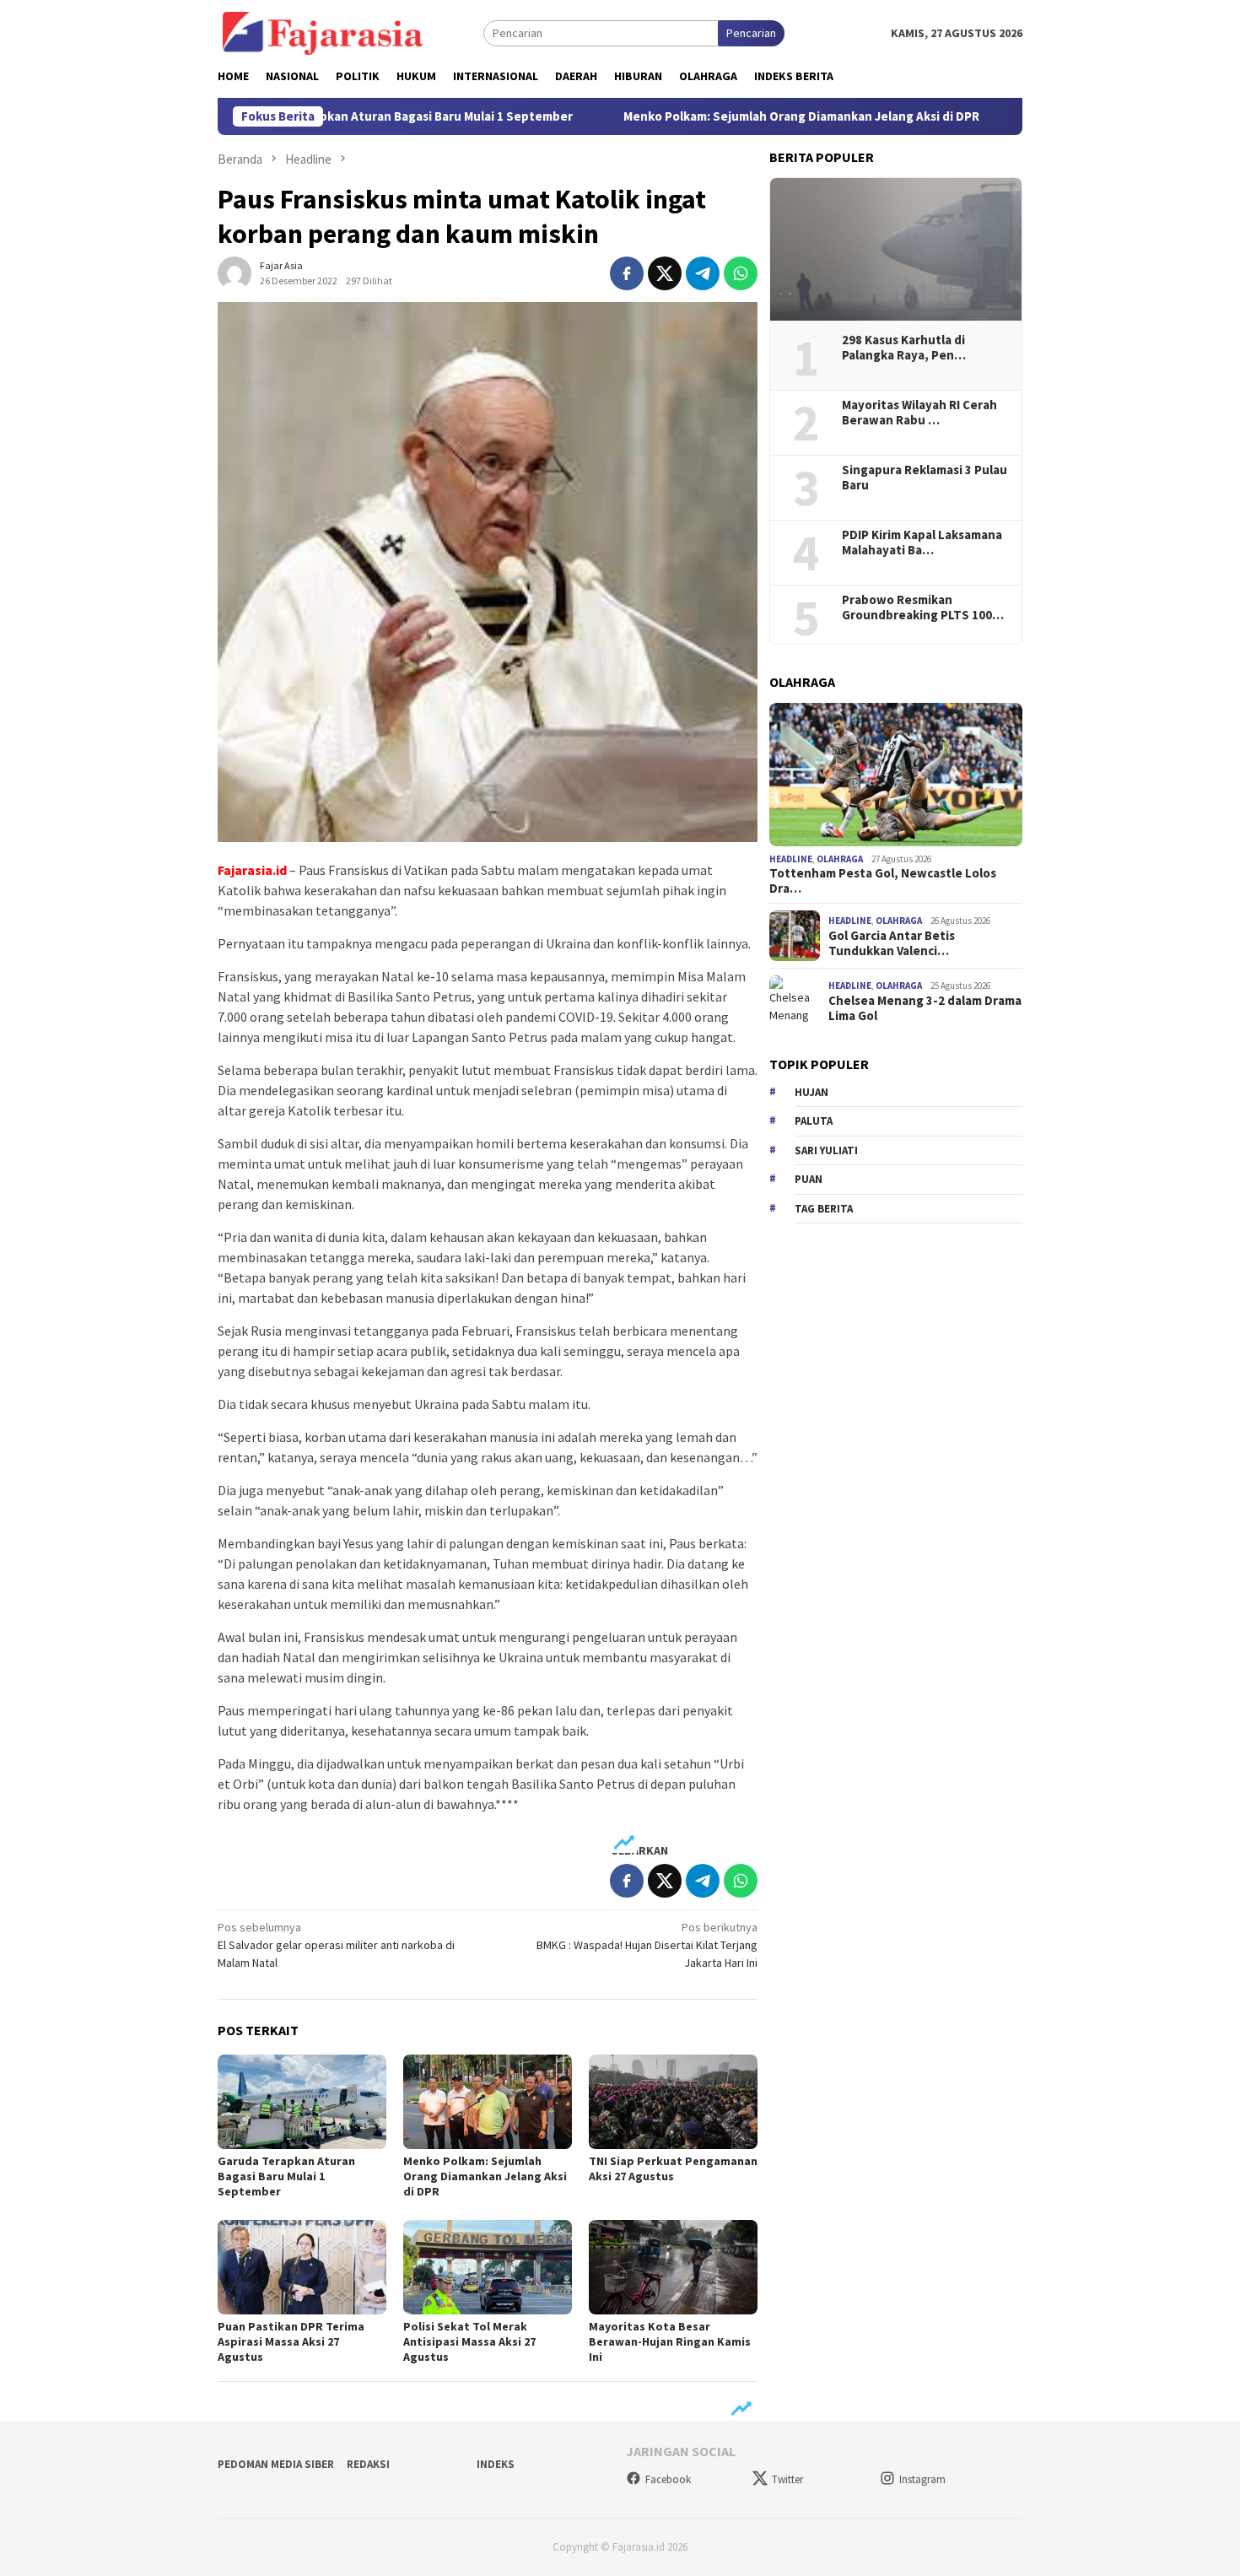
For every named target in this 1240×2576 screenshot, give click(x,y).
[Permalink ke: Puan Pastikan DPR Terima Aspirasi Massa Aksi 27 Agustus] (302, 2267)
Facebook (668, 2479)
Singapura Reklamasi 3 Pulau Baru (925, 478)
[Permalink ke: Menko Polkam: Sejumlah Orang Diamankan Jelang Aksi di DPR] (488, 2102)
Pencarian (751, 33)
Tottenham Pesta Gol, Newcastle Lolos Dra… (883, 881)
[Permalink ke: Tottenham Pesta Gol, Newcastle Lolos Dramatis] (896, 775)
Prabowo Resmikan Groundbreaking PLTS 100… (923, 608)
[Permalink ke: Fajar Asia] (235, 272)
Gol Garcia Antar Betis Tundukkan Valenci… (892, 943)
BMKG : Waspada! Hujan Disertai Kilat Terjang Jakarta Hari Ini (647, 1945)
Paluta (814, 1121)
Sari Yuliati (826, 1150)
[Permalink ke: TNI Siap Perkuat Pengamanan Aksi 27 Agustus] (673, 2102)
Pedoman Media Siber (276, 2464)
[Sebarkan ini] (627, 273)
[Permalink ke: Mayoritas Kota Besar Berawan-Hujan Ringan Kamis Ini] (673, 2267)
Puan (809, 1179)
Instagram (922, 2479)
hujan (811, 1092)
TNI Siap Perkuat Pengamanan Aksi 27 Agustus (673, 2168)
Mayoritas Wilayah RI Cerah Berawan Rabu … (919, 413)
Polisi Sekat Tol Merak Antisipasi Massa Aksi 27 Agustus (469, 2341)
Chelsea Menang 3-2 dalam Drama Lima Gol (925, 1008)
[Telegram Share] (703, 273)
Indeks (496, 2464)
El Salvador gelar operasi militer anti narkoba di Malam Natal (336, 1945)
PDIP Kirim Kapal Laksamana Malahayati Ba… (922, 543)
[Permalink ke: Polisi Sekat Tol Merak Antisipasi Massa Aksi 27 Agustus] (488, 2267)
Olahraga (840, 859)
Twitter (787, 2479)
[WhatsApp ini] (741, 273)
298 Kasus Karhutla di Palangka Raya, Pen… (904, 348)
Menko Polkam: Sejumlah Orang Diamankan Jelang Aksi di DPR (726, 116)
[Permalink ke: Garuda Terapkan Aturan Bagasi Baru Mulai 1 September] (302, 2102)
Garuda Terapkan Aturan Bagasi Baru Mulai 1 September (335, 116)
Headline (791, 859)
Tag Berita (824, 1209)
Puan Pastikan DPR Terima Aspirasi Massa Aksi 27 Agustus (291, 2341)
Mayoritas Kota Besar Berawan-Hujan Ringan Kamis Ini (670, 2341)
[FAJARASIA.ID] (323, 32)
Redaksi (368, 2464)
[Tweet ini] (665, 273)
